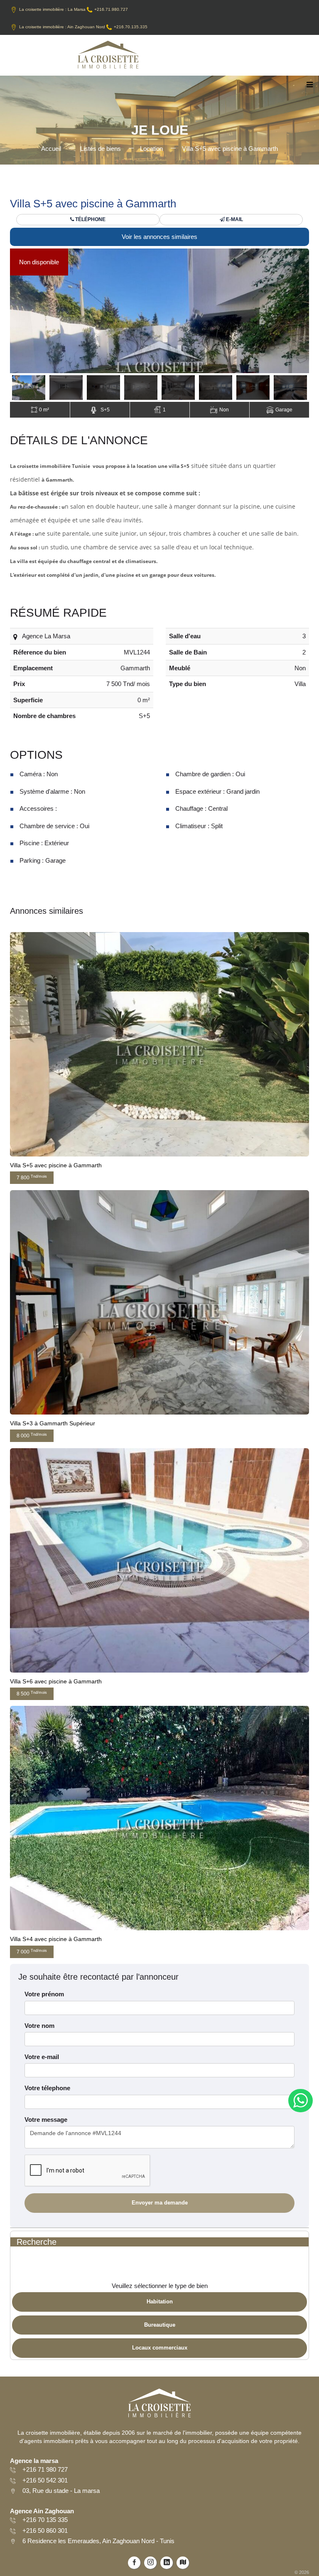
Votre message (46, 2120)
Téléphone (90, 219)
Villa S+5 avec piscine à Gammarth (230, 149)
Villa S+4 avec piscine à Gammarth (56, 1939)
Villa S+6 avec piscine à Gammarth (56, 1681)
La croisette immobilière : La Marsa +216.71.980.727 (74, 9)
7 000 (32, 1952)
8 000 (32, 1436)
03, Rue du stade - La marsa (61, 2491)
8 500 (32, 1694)
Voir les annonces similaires (159, 237)
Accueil (51, 149)
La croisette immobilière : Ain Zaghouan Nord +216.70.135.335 (83, 27)
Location (151, 149)
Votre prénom (44, 1994)
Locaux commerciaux (160, 2348)
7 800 (32, 1177)
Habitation (160, 2302)
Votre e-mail (42, 2057)
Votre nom (39, 2026)
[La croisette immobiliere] (108, 58)
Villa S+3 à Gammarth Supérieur (53, 1423)
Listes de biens (101, 149)
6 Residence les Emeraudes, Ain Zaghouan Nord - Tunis (98, 2541)
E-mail (234, 219)
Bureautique (160, 2325)
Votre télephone (47, 2088)
